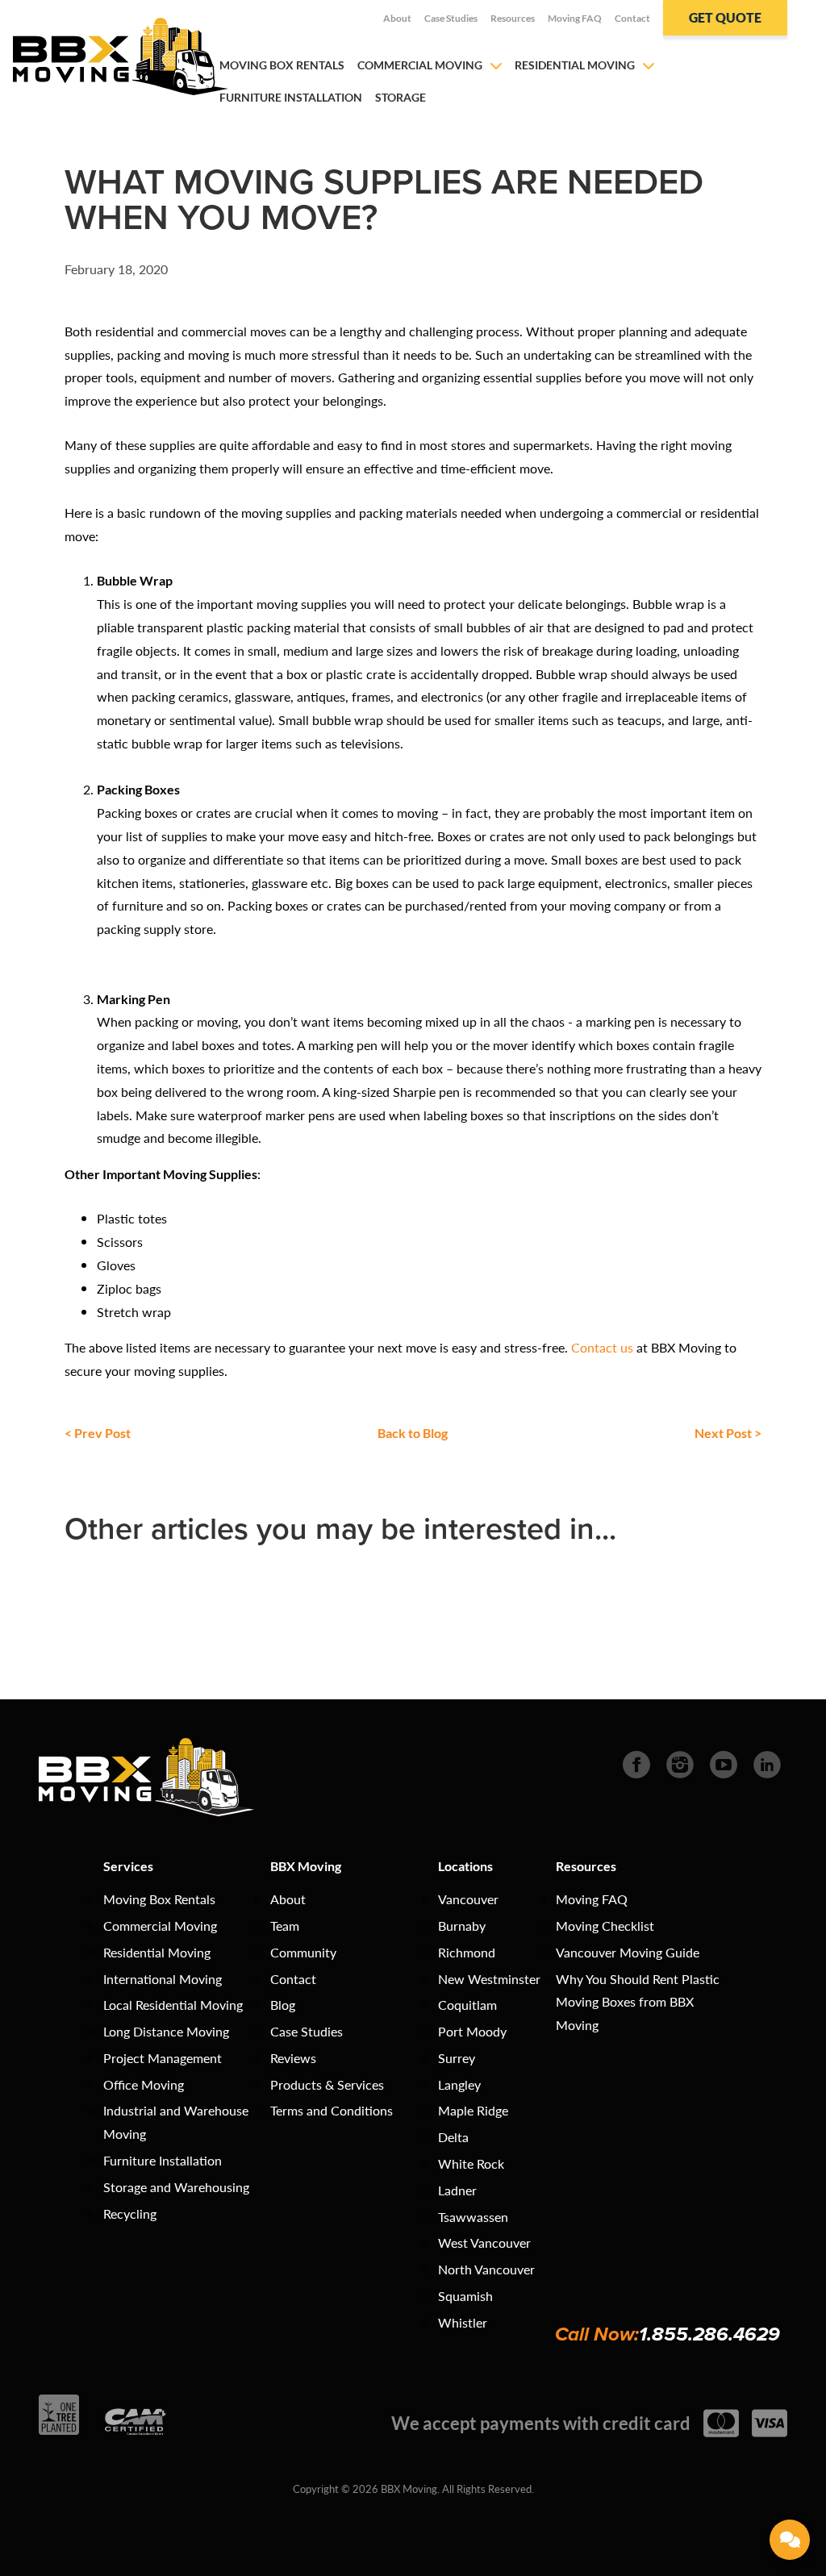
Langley (459, 2084)
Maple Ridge (473, 2110)
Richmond (467, 1952)
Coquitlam (467, 2005)
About (397, 18)
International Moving (163, 1979)
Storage (400, 97)
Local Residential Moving (173, 2005)
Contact (632, 18)
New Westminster (489, 1979)
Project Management (163, 2058)
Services (128, 1866)
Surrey (457, 2058)
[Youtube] (724, 1763)
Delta (453, 2137)
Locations (465, 1866)
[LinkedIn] (767, 1763)
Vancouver (468, 1899)
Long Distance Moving (166, 2031)
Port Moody (472, 2031)
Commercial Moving (420, 65)
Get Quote (725, 17)
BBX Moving (306, 1866)
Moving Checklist (605, 1926)
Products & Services (327, 2084)
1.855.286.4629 (709, 2334)
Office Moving (144, 2084)
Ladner (457, 2190)
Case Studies (451, 18)
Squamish (465, 2296)
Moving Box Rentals (282, 65)
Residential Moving (575, 65)
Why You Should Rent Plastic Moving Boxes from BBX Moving (638, 2002)
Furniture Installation (291, 97)
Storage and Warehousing (176, 2187)
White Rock (471, 2163)
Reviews (293, 2058)
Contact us (602, 1347)
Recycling (130, 2213)
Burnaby (462, 1926)
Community (303, 1952)
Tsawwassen (473, 2217)
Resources (513, 18)
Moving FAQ (575, 18)
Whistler (463, 2322)
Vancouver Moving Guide (628, 1952)
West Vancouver (484, 2243)
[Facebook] (636, 1763)
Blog (283, 2005)
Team (285, 1926)
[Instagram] (680, 1763)
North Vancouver (486, 2269)
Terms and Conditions (332, 2110)
